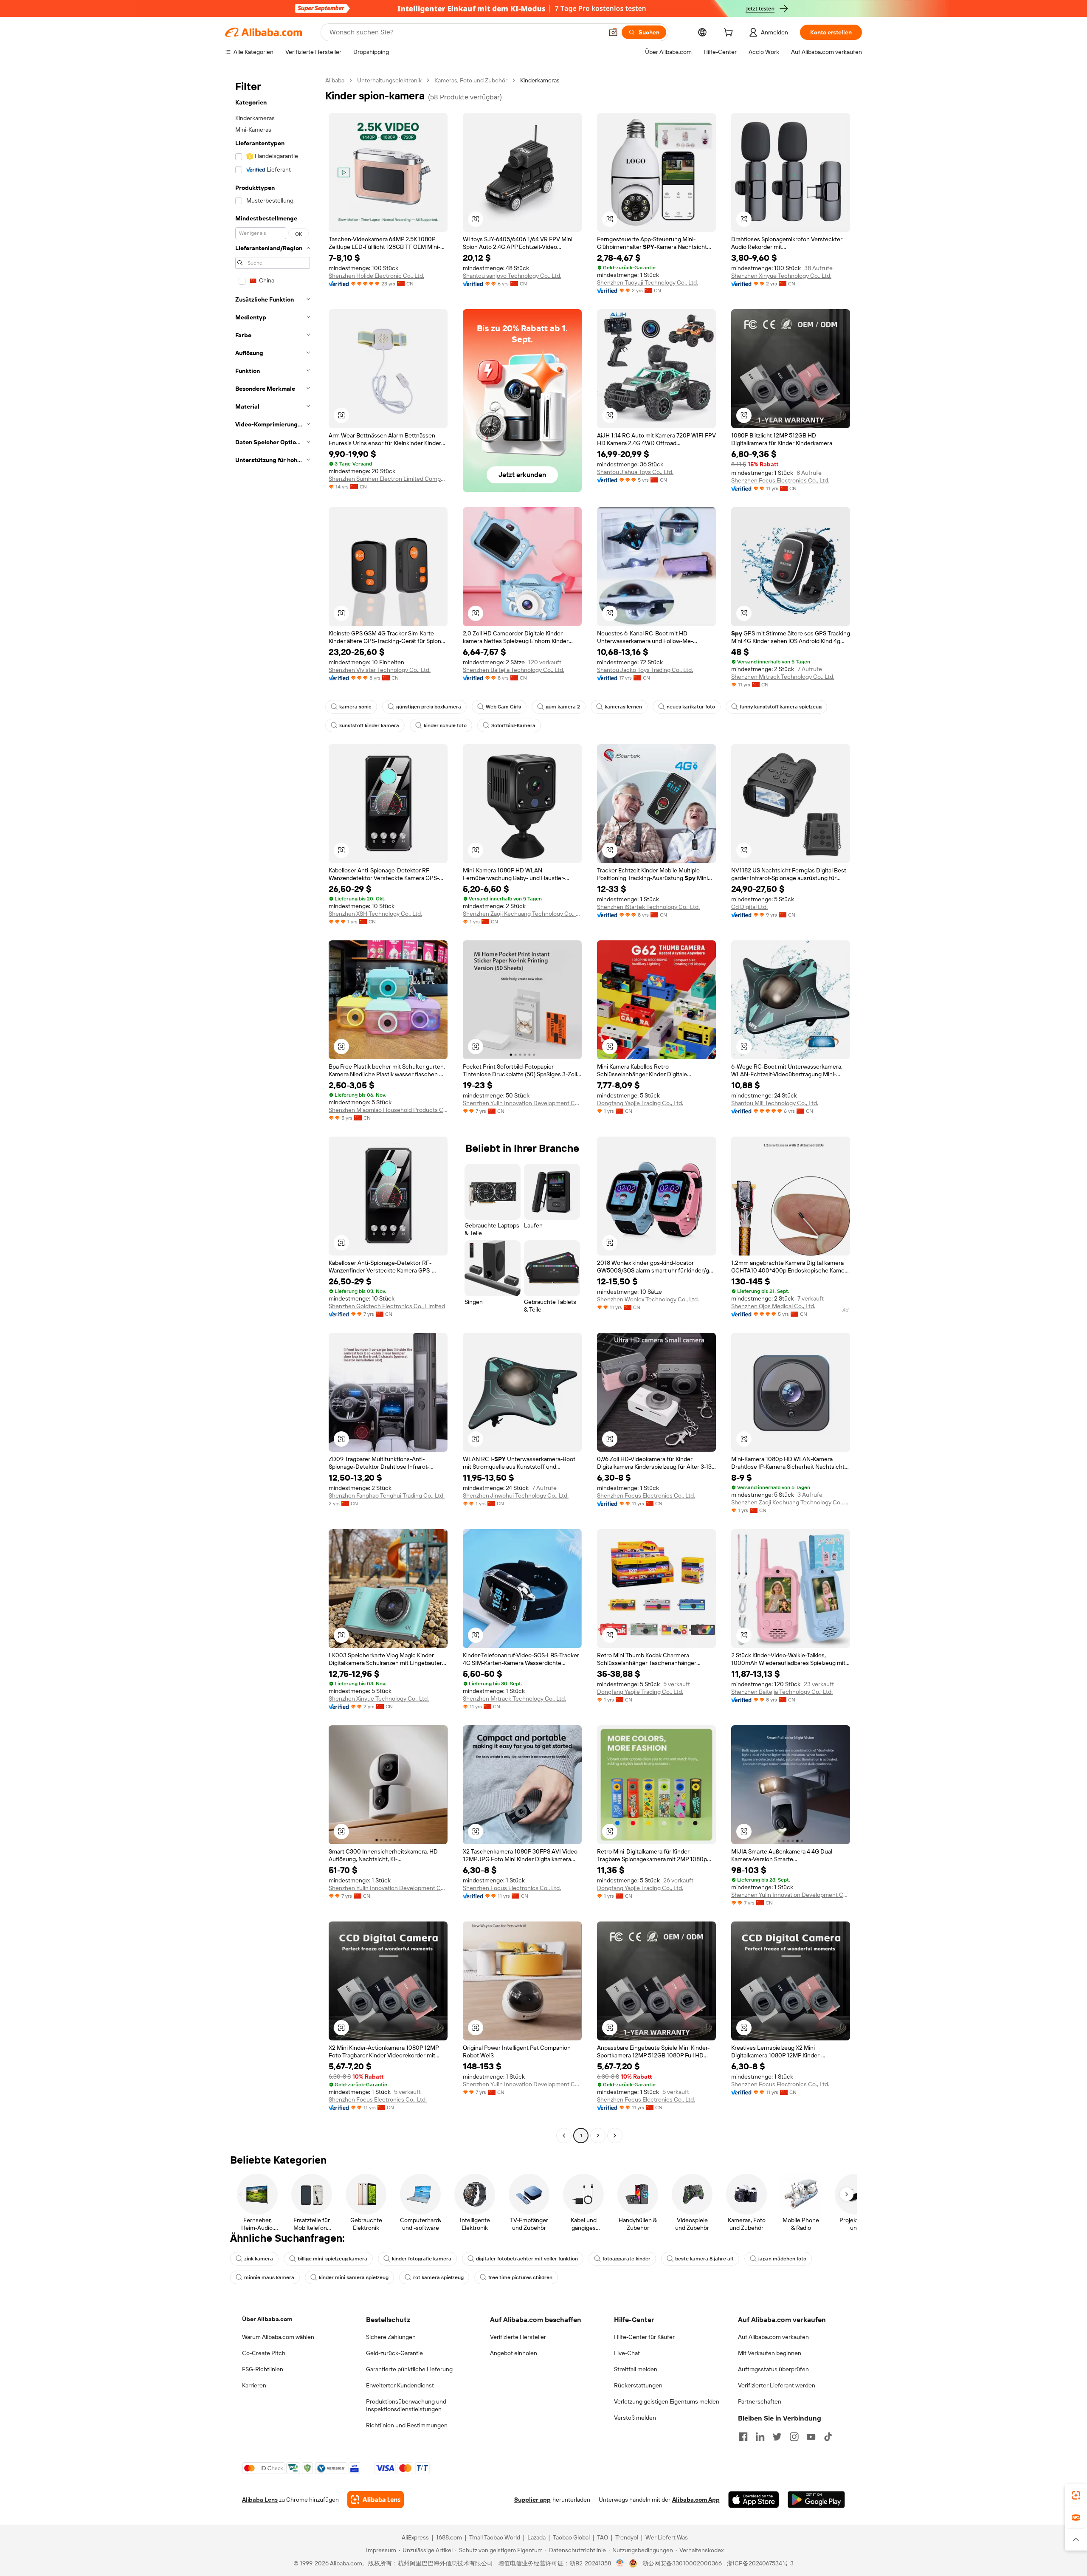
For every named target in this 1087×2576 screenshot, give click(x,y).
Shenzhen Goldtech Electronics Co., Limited (387, 1306)
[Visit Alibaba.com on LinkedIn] (760, 2437)
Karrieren (254, 2385)
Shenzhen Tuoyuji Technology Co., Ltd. (648, 282)
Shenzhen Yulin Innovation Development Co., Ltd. (522, 1103)
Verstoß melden (635, 2418)
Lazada (536, 2537)
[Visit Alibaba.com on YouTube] (811, 2437)
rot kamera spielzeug (438, 2277)
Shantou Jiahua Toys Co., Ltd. (635, 472)
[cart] (730, 34)
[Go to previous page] (564, 2136)
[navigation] (273, 1109)
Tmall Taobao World (495, 2537)
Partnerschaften (760, 2401)
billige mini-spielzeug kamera (332, 2259)
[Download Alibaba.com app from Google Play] (816, 2500)
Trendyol (627, 2537)
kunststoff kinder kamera (369, 725)
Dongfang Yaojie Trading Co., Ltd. (640, 1103)
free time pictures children (520, 2277)
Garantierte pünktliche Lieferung (409, 2369)
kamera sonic (355, 707)
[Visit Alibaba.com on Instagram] (794, 2437)
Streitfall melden (636, 2369)
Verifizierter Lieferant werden (777, 2385)
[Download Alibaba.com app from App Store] (754, 2500)
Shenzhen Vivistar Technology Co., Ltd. (380, 670)
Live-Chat (627, 2353)
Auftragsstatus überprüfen (773, 2369)
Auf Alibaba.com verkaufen (773, 2337)
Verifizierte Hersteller (518, 2337)
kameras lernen (623, 707)
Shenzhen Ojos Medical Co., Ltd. (773, 1306)
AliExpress (415, 2537)
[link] (1076, 2495)
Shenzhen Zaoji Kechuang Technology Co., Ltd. (522, 914)
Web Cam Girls (503, 707)
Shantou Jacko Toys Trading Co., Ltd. (645, 670)
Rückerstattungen (638, 2385)
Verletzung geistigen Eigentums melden (667, 2401)
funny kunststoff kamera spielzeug (781, 707)
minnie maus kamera (269, 2277)
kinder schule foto (445, 725)
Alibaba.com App (696, 2500)
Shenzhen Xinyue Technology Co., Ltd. (781, 276)
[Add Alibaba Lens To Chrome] (376, 2500)
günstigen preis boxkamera (429, 707)
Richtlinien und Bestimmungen (407, 2425)
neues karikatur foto (691, 707)
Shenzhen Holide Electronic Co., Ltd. (376, 276)
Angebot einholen (514, 2353)
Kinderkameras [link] (540, 80)
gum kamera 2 (563, 707)
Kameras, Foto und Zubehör (471, 80)
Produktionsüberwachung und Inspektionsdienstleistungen (406, 2405)
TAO (603, 2537)
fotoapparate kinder (627, 2259)
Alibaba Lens (260, 2500)
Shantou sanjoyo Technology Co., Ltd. (512, 276)
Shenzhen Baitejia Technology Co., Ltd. (514, 670)
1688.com (449, 2537)
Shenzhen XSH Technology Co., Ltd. (375, 914)
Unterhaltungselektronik (389, 80)
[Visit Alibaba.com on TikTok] (828, 2437)
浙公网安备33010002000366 (682, 2563)
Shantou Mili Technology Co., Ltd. (775, 1103)
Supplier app (532, 2500)
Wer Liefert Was (667, 2537)
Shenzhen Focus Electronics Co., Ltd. (780, 480)
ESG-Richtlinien (263, 2369)
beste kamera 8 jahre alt (704, 2259)
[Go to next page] (615, 2136)
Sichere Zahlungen (391, 2337)
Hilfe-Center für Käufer (644, 2337)
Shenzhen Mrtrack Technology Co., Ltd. (783, 677)
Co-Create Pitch (264, 2353)
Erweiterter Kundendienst (400, 2385)
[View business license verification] (620, 2563)
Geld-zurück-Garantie (394, 2353)
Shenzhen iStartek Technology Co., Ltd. (648, 907)
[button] (613, 32)
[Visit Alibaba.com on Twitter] (777, 2437)
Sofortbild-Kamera (513, 725)
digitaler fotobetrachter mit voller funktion (527, 2259)
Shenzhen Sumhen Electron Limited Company (388, 479)
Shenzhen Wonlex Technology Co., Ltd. (648, 1299)
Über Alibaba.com (267, 2319)
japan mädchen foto (782, 2259)
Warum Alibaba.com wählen (278, 2337)
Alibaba (335, 80)
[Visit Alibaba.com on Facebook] (743, 2437)
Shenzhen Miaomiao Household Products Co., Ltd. (388, 1110)
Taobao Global (571, 2537)
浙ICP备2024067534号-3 (760, 2563)
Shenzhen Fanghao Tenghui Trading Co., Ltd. (387, 1495)
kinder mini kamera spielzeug (354, 2277)
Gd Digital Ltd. (749, 907)
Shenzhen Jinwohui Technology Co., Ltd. (516, 1495)
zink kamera (259, 2259)
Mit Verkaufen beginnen (770, 2353)
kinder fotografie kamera (422, 2259)
